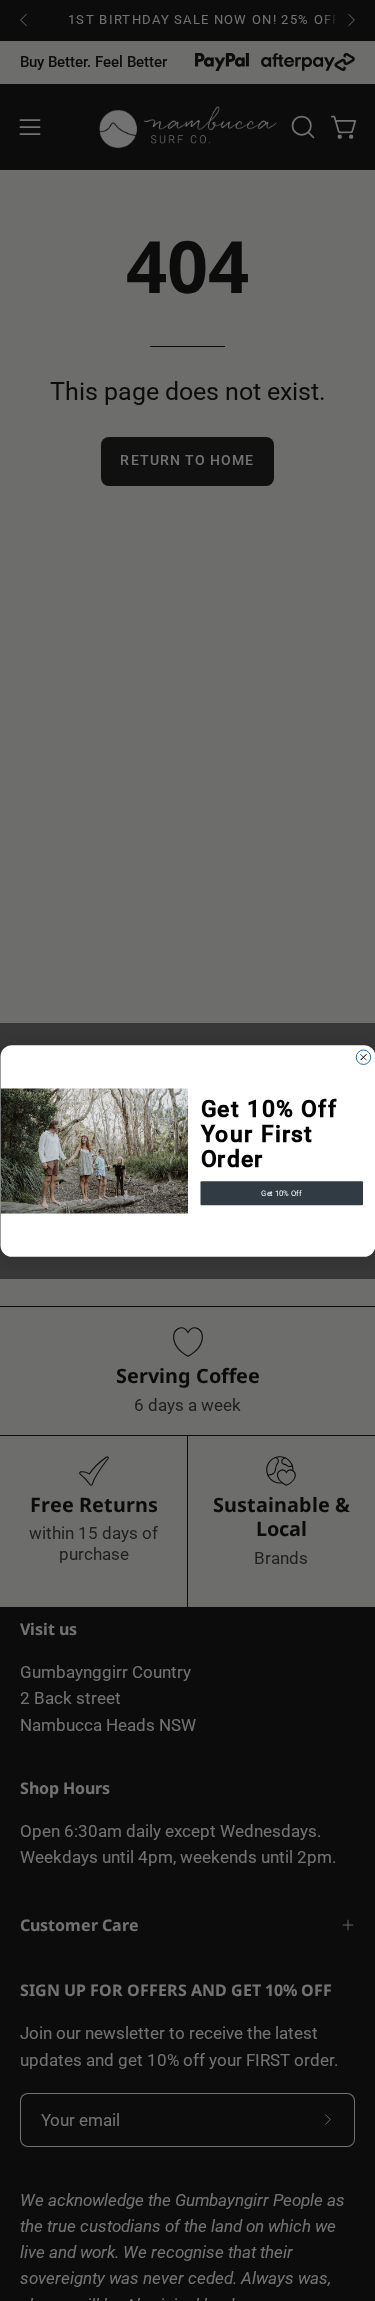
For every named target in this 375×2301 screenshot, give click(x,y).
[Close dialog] (363, 1057)
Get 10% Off (281, 1192)
